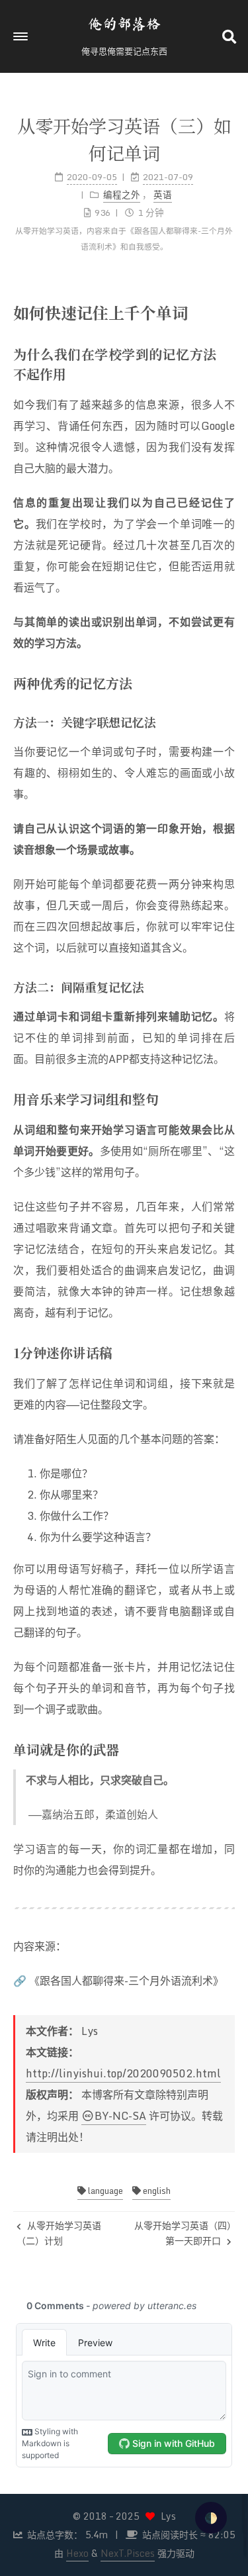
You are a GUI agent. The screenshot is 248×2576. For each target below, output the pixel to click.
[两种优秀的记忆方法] (229, 682)
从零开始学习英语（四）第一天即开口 (183, 2233)
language (104, 2191)
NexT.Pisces (128, 2553)
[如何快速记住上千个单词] (228, 312)
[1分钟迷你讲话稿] (229, 1352)
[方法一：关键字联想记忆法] (229, 721)
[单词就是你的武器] (229, 1749)
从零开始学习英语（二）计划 (59, 2233)
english (156, 2191)
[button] (21, 36)
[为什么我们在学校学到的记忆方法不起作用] (229, 353)
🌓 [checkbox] (211, 2518)
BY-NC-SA (120, 2116)
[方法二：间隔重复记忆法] (229, 986)
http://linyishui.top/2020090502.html (123, 2073)
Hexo (77, 2553)
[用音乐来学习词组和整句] (229, 1098)
